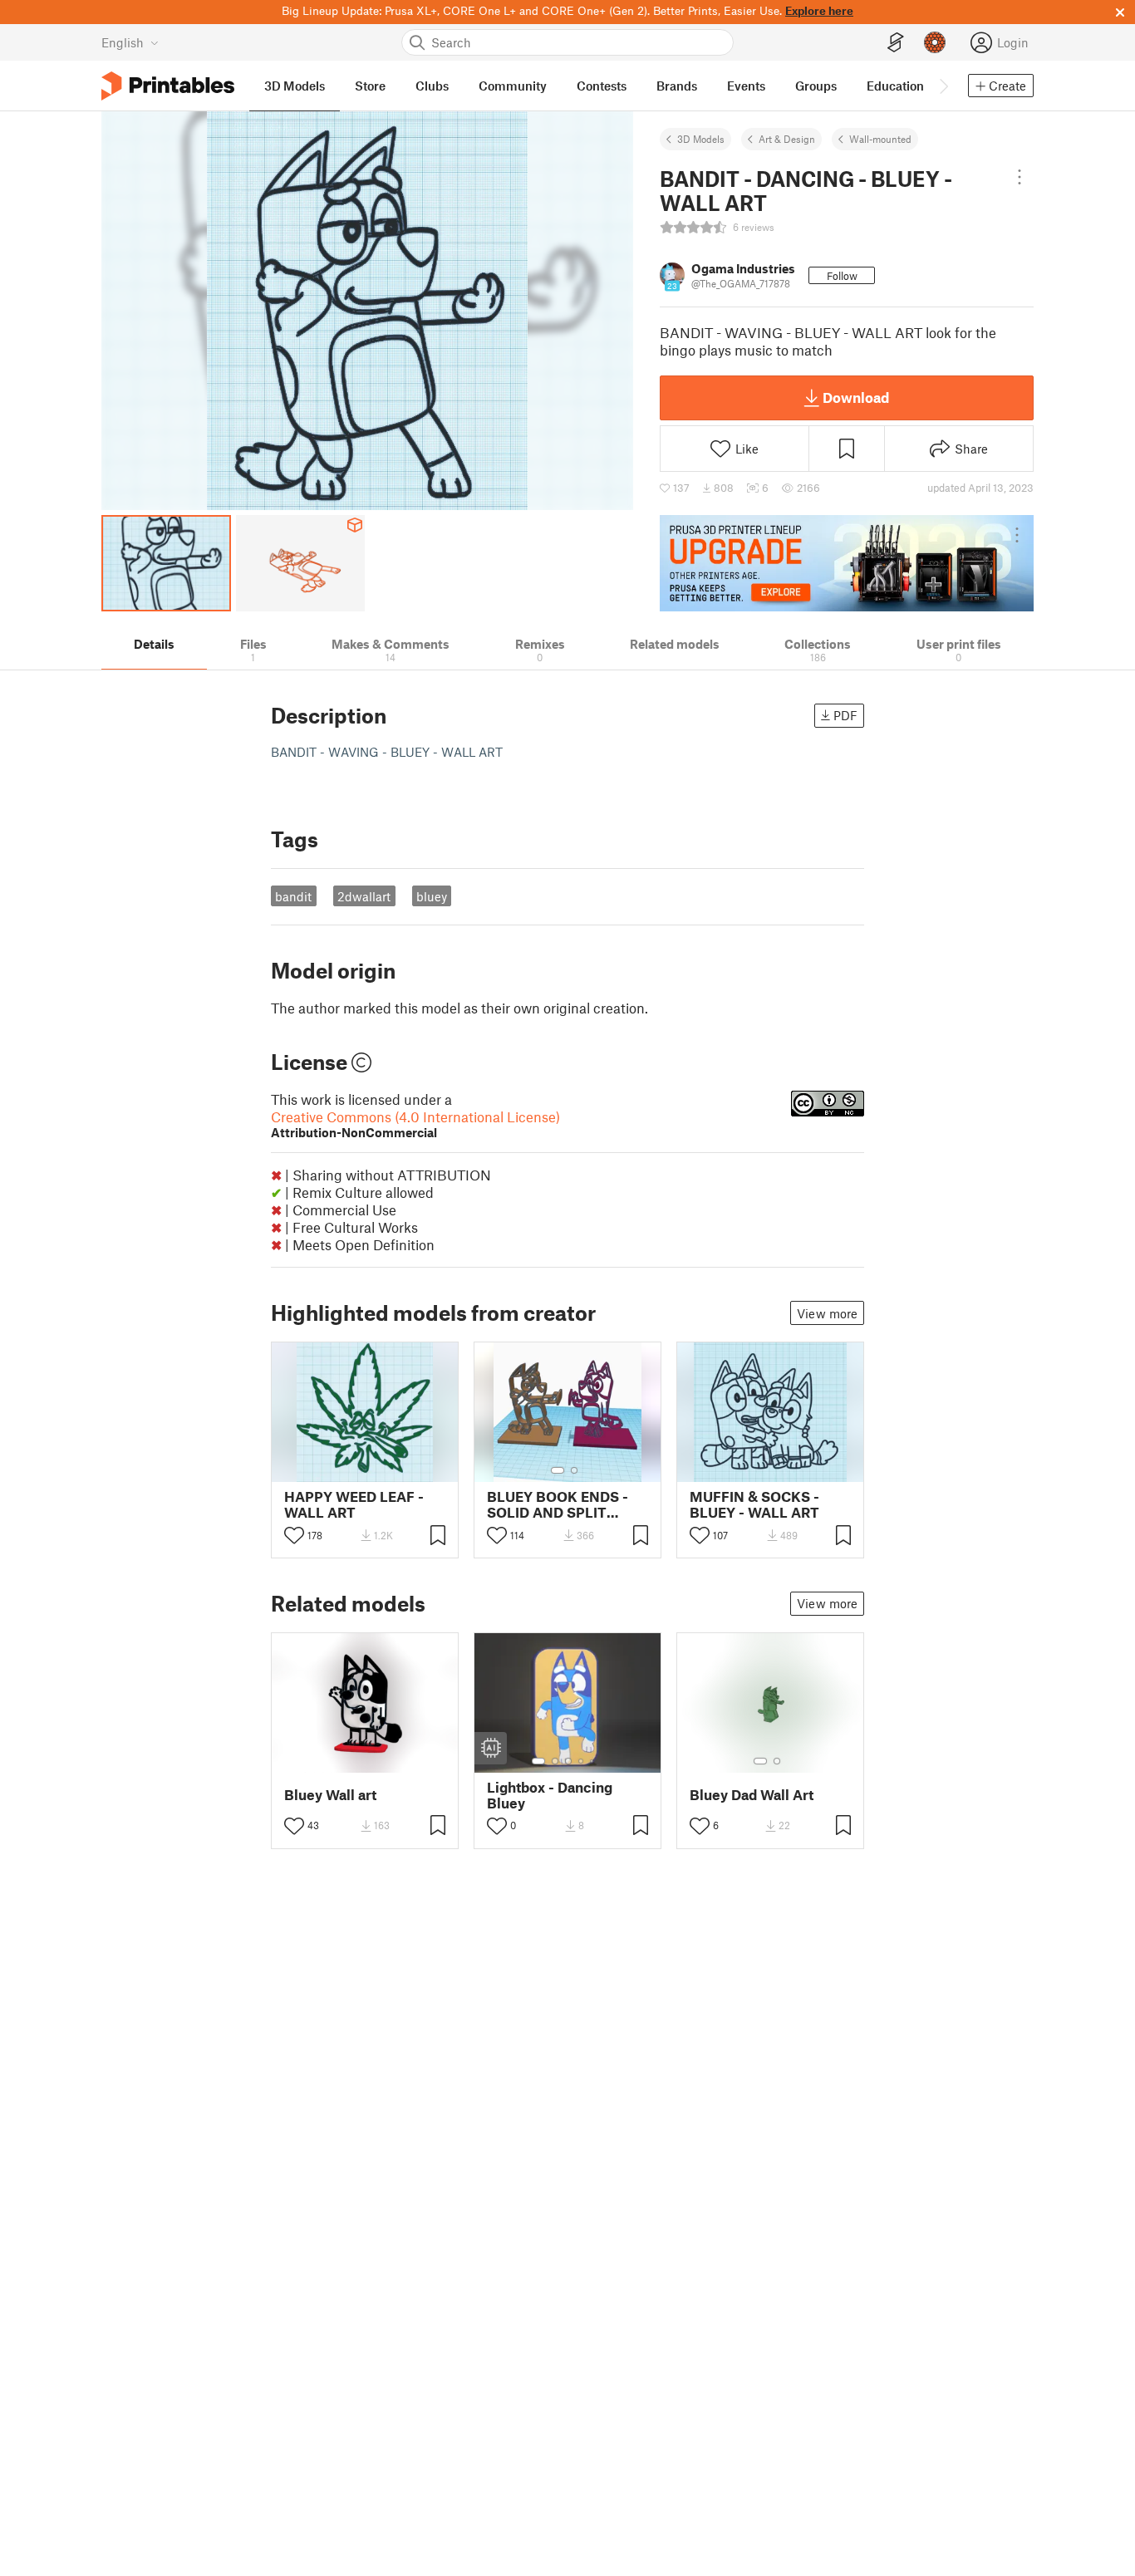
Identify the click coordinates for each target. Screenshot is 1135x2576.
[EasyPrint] (896, 43)
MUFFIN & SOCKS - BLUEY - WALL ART (754, 1504)
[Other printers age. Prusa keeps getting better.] (847, 563)
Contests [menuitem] (602, 86)
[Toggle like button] (294, 1535)
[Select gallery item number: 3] (568, 1761)
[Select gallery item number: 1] (558, 1470)
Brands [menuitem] (677, 86)
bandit (293, 896)
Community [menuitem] (513, 86)
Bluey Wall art (330, 1795)
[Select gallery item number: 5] (593, 1761)
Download (856, 397)
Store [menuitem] (370, 86)
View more (827, 1313)
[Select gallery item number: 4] (582, 1761)
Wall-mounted (880, 139)
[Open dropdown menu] (1020, 177)
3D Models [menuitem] (295, 86)
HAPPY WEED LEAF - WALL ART (354, 1504)
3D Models (701, 139)
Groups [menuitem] (816, 86)
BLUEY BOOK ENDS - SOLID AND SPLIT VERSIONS (558, 1504)
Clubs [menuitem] (432, 86)
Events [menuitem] (746, 86)
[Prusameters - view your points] (935, 42)
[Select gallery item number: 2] (574, 1470)
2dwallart (364, 896)
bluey (432, 896)
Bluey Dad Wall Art (752, 1795)
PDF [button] (845, 715)
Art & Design (787, 139)
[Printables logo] (168, 86)
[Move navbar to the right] (943, 86)
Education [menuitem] (895, 86)
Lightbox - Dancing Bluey (550, 1795)
